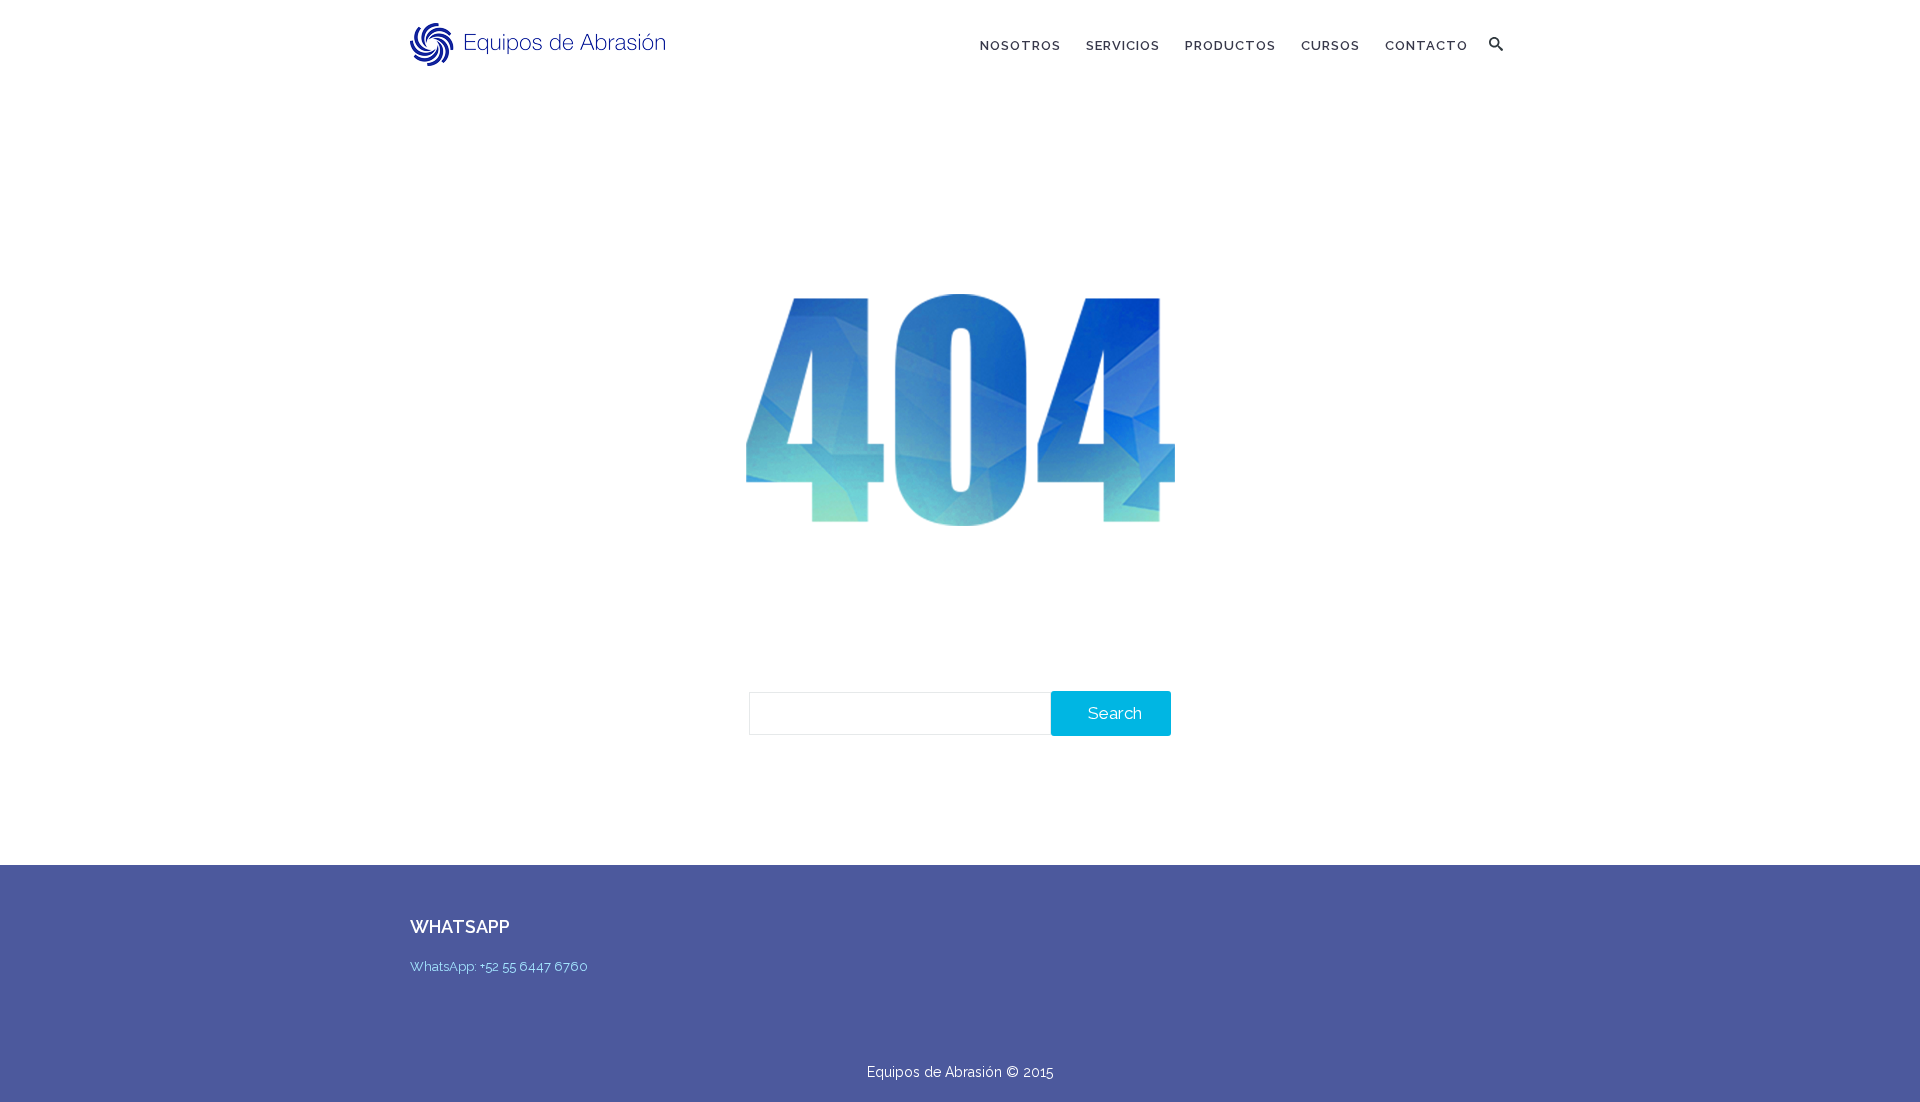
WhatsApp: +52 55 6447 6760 (499, 966)
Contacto (1426, 45)
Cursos (1330, 45)
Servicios (1123, 45)
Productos (1230, 45)
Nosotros (1020, 45)
